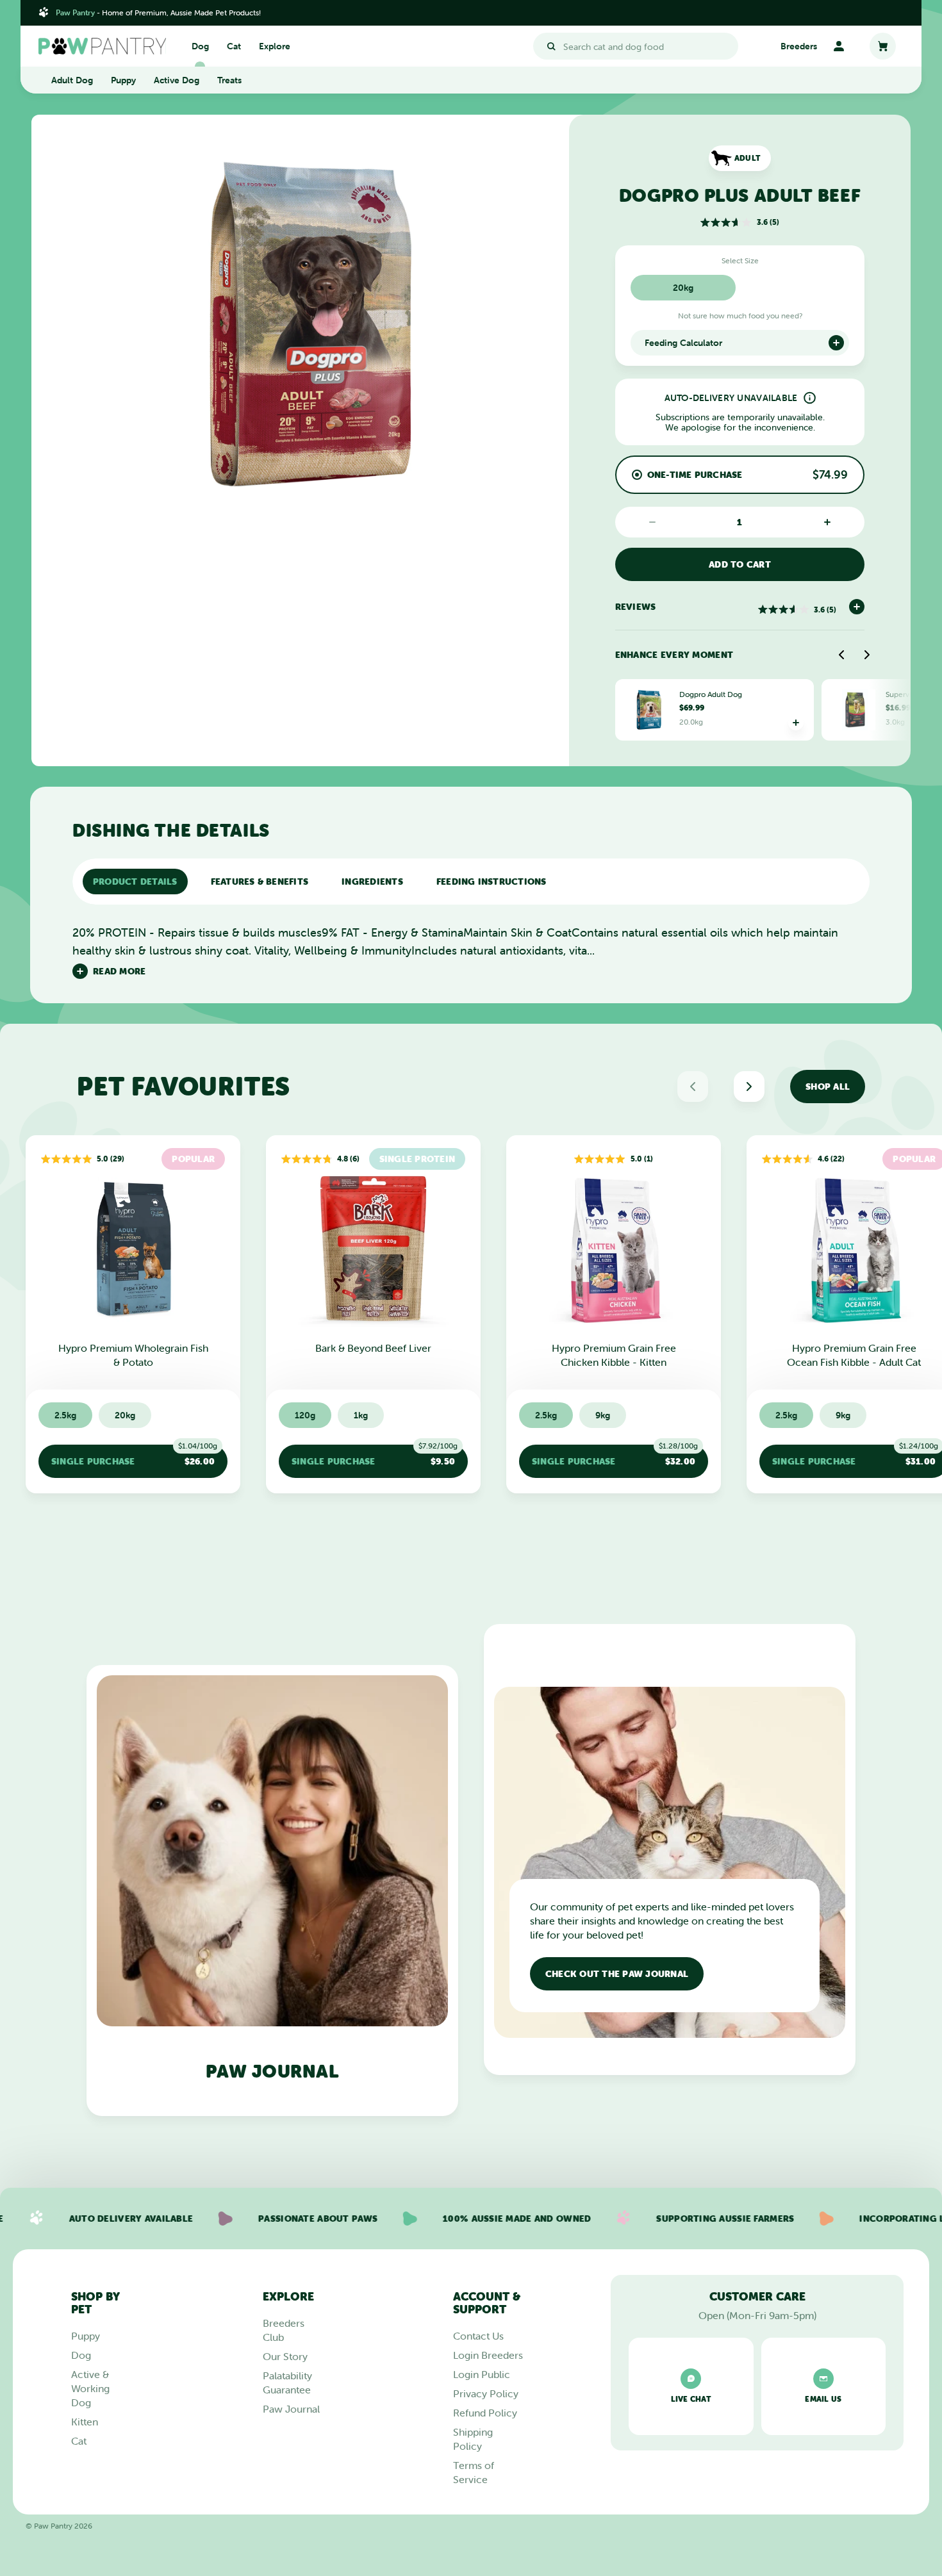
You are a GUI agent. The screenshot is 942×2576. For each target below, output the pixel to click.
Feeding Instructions (492, 882)
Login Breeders (488, 2355)
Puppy (123, 80)
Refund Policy (485, 2413)
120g (305, 1415)
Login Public (482, 2374)
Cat (234, 46)
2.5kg (65, 1415)
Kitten (85, 2422)
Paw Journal (291, 2409)
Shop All (828, 1087)
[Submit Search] (551, 46)
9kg (603, 1415)
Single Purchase (134, 1456)
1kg (361, 1415)
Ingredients (372, 882)
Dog (200, 46)
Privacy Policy (486, 2393)
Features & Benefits (260, 882)
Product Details (135, 882)
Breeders (799, 46)
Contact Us (478, 2336)
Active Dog (177, 80)
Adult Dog (72, 80)
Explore (275, 46)
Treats (229, 80)
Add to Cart (740, 564)
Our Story (285, 2356)
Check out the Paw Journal (617, 1974)
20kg (683, 288)
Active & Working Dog (90, 2388)
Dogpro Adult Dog (711, 694)
